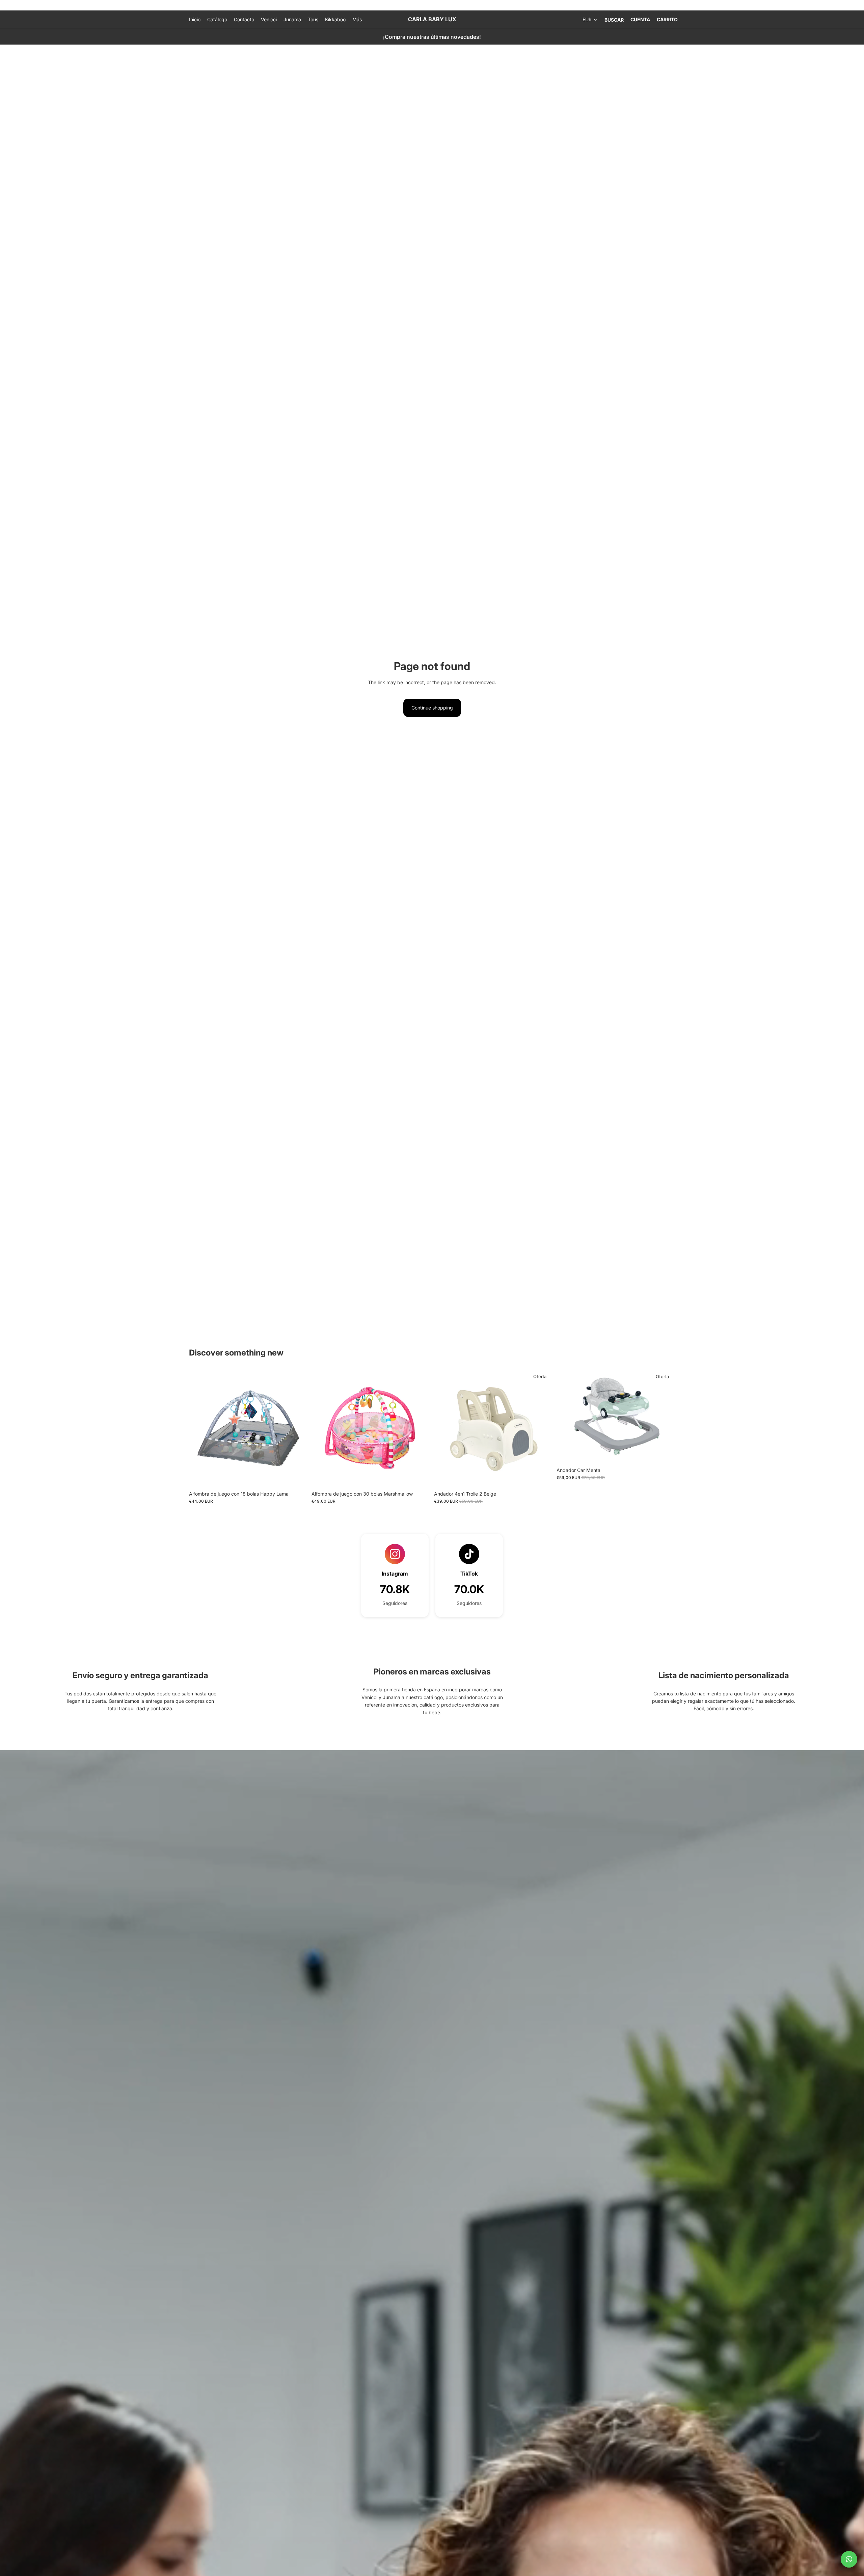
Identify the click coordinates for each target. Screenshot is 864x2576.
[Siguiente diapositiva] (297, 1428)
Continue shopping (432, 708)
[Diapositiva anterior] (199, 1428)
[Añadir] (297, 1477)
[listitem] (357, 20)
